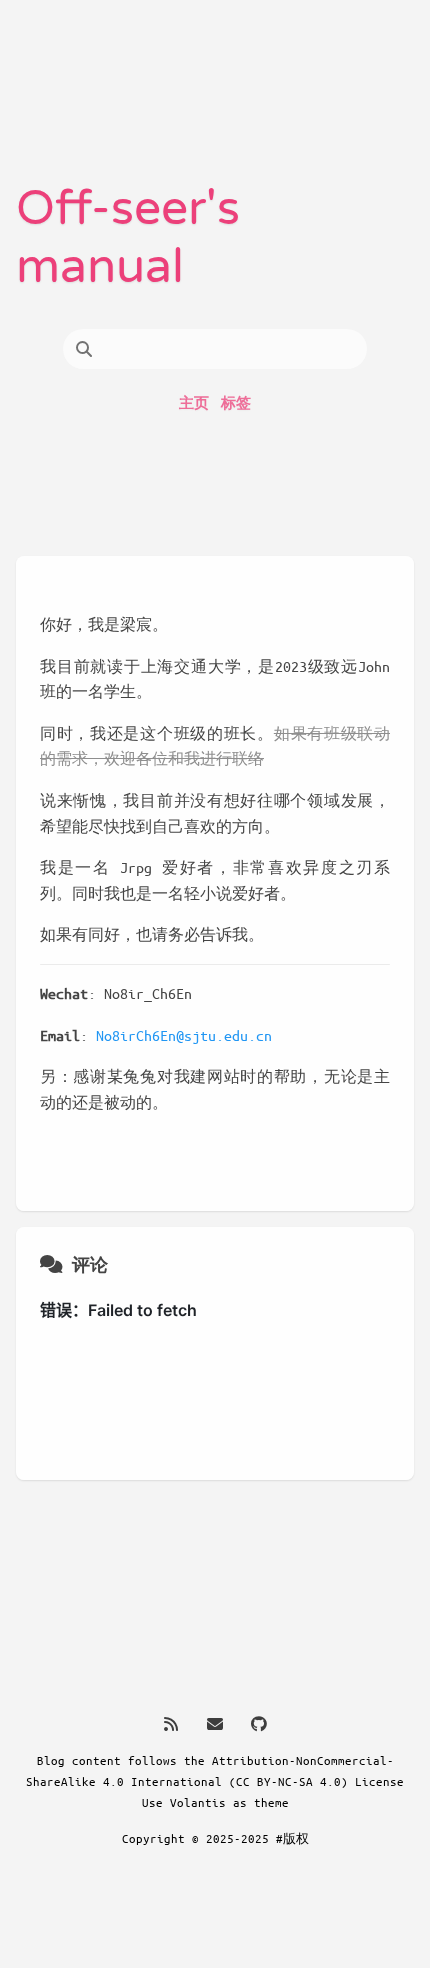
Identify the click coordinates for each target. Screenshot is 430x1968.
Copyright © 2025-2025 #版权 (215, 1838)
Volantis (198, 1802)
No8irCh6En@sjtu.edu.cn (184, 1035)
